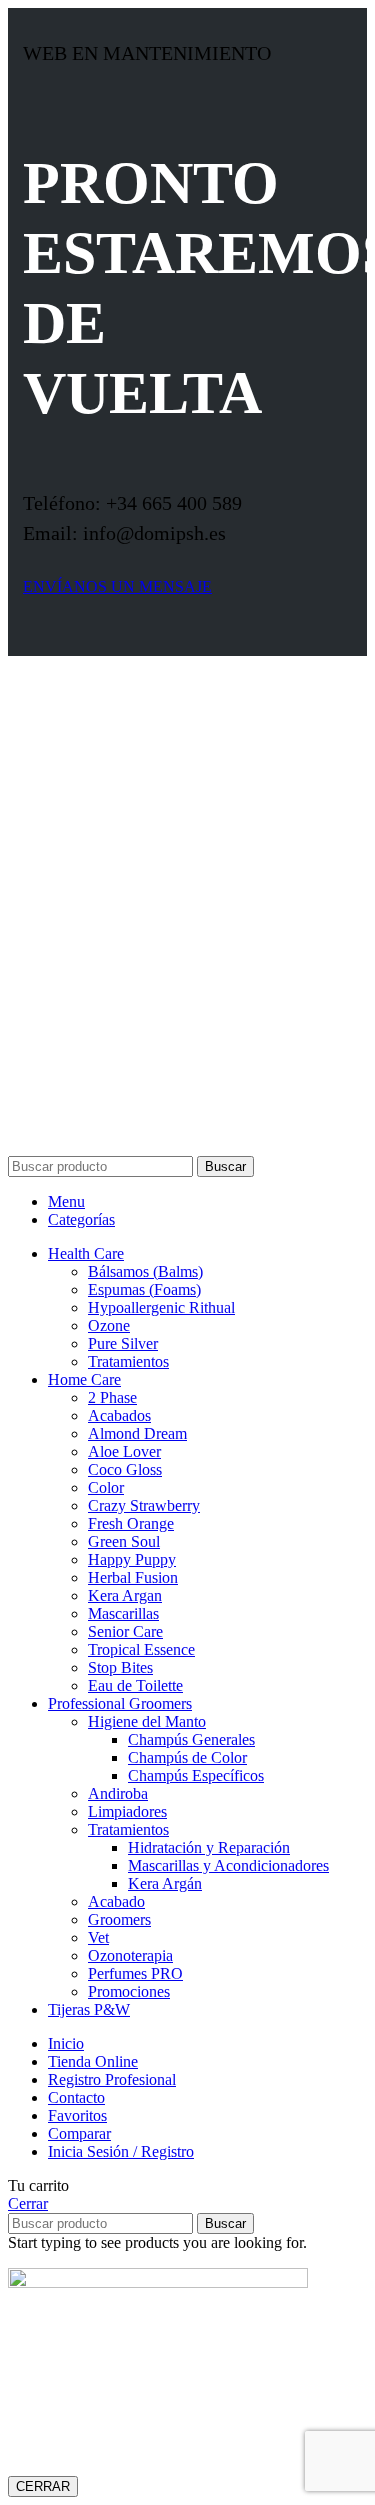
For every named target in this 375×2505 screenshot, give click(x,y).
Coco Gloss (125, 1469)
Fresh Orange (131, 1523)
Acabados (119, 1415)
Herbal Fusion (133, 1577)
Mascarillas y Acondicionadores (228, 1865)
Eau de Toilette (135, 1685)
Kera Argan (125, 1595)
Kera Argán (165, 1883)
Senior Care (125, 1631)
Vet (98, 1937)
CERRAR (43, 2486)
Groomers (119, 1919)
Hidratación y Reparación (209, 1847)
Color (106, 1487)
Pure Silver (123, 1343)
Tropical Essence (141, 1649)
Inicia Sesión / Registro (121, 2151)
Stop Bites (120, 1667)
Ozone (109, 1325)
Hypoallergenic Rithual (161, 1307)
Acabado (116, 1901)
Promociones (129, 1991)
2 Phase (112, 1397)
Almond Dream (137, 1433)
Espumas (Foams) (144, 1289)
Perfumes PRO (135, 1973)
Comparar (79, 2133)
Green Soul (124, 1541)
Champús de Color (187, 1757)
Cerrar (28, 2203)
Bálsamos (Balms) (145, 1271)
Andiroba (118, 1793)
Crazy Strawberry (144, 1505)
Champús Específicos (196, 1775)
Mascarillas (123, 1613)
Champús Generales (191, 1739)
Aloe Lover (124, 1451)
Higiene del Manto (147, 1721)
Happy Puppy (132, 1559)
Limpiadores (127, 1811)
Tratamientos (128, 1361)
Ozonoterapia (130, 1955)
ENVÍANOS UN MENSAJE (117, 586)
